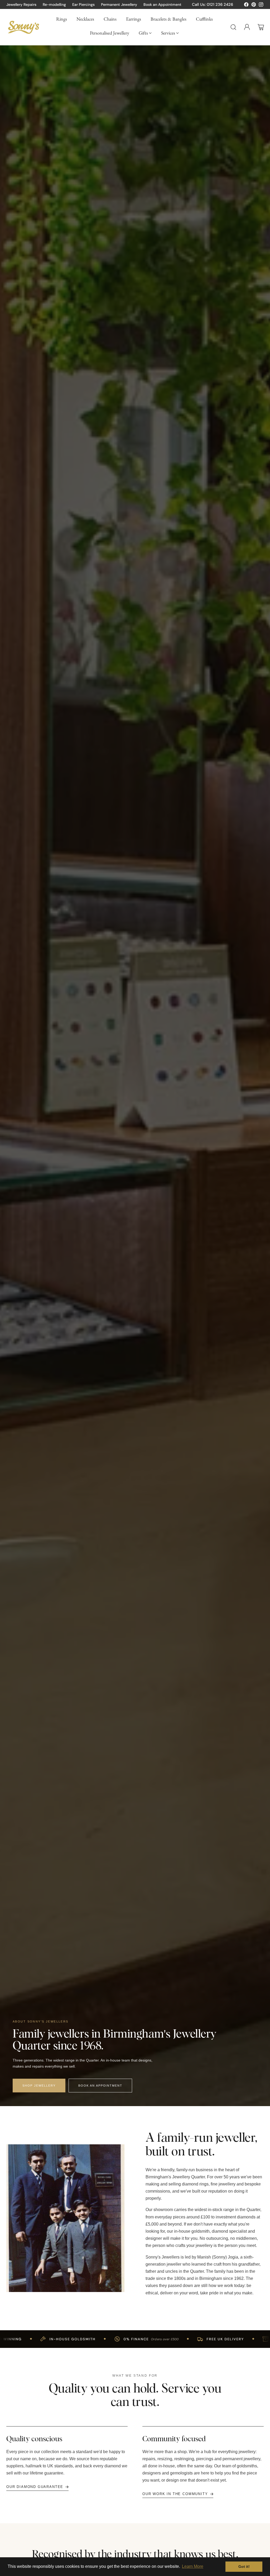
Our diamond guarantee (35, 2487)
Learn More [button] (193, 2566)
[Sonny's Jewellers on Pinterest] (254, 6)
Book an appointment (100, 2086)
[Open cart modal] (261, 27)
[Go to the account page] (247, 27)
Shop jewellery (39, 2086)
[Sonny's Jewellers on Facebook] (246, 6)
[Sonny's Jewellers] (23, 27)
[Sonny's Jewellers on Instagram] (261, 6)
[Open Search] (233, 27)
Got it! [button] (244, 2567)
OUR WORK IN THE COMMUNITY (175, 2494)
